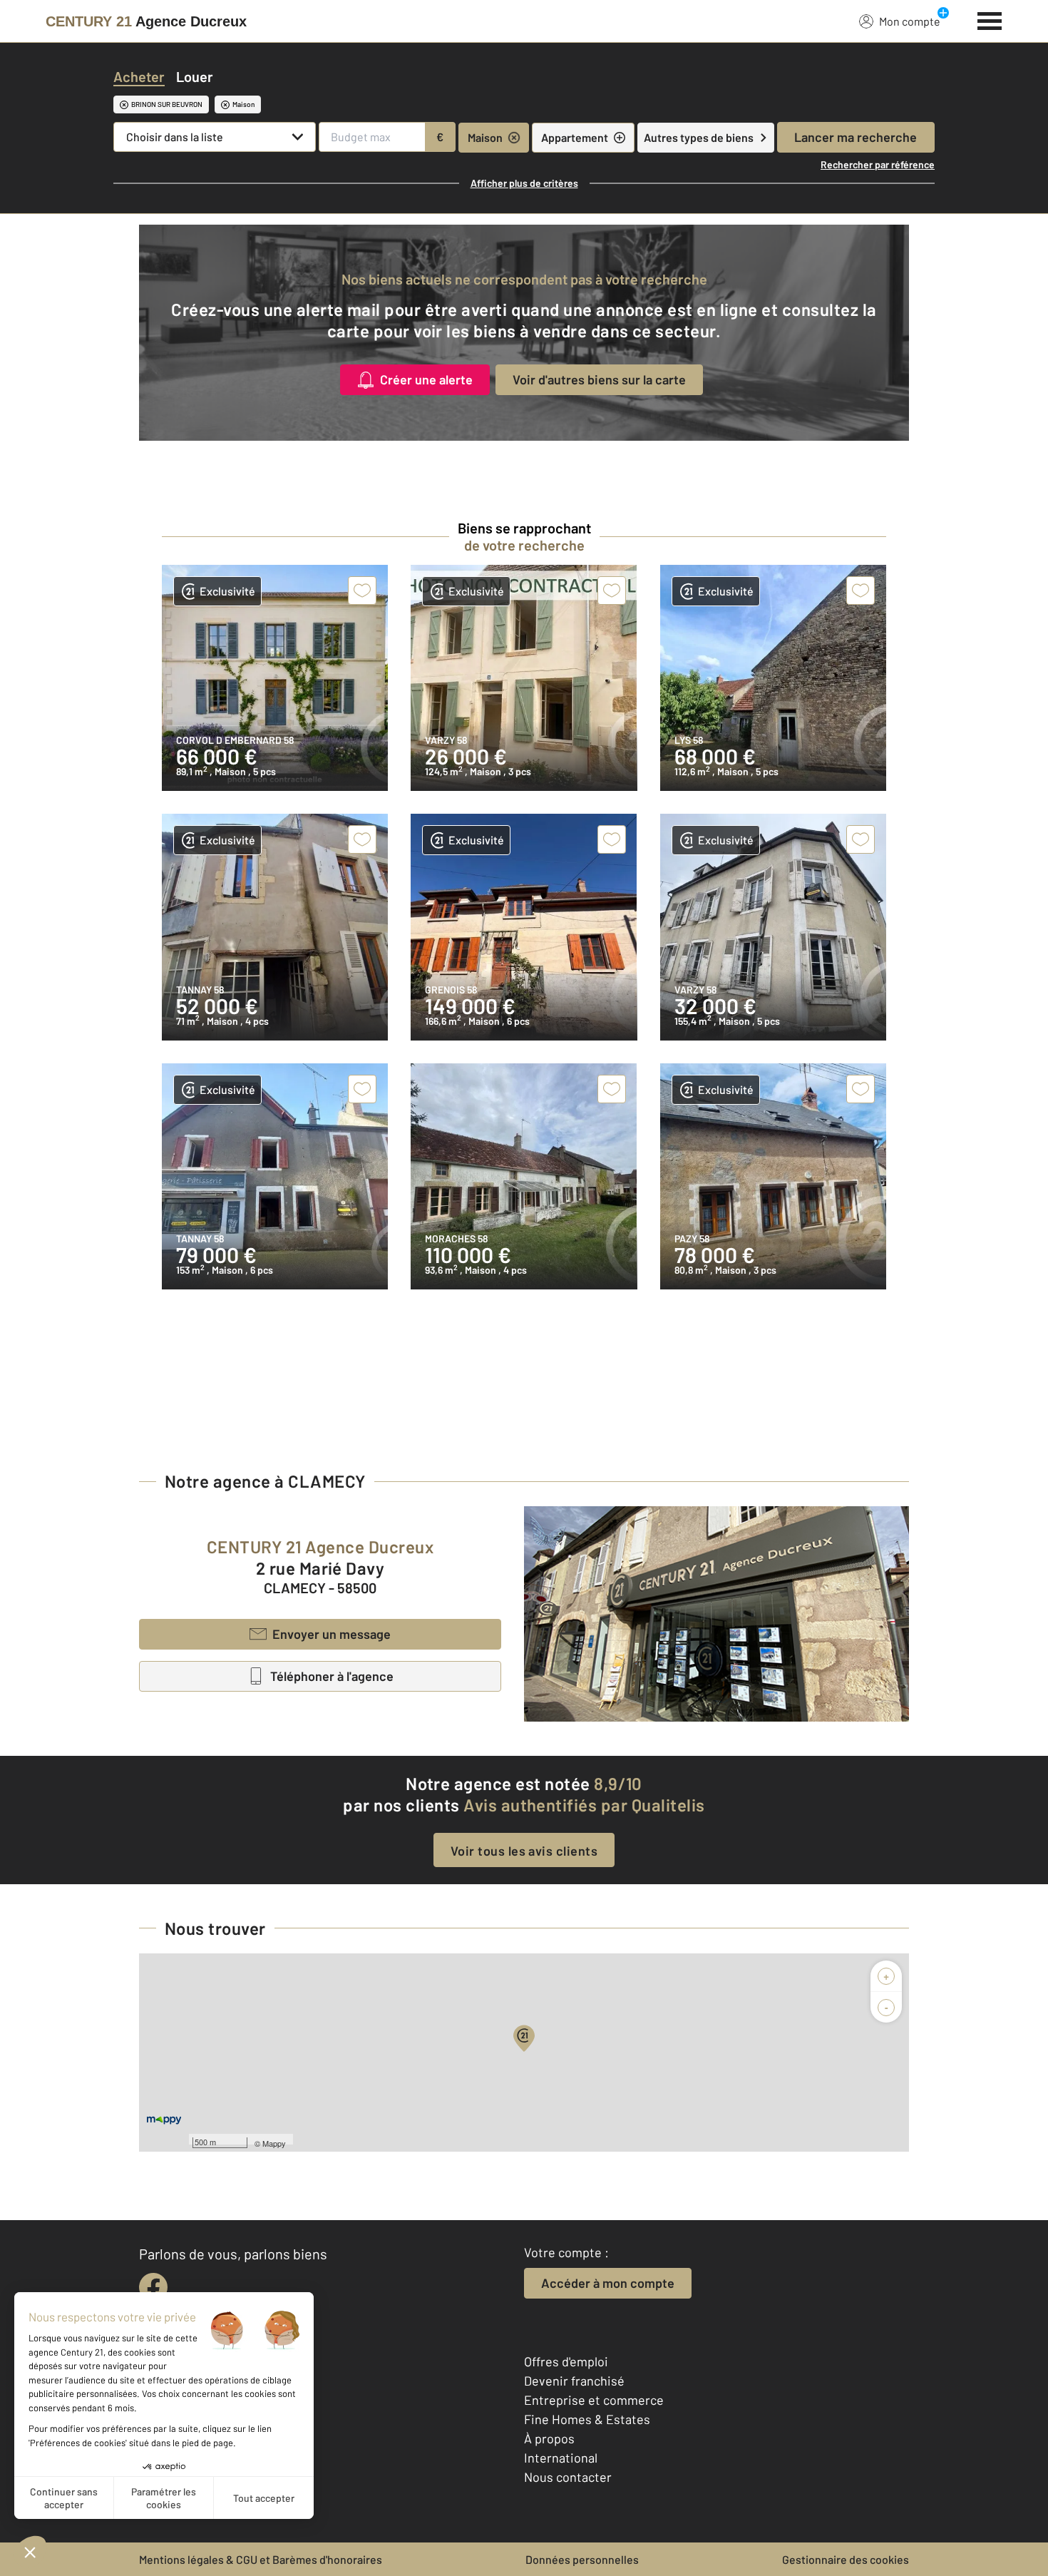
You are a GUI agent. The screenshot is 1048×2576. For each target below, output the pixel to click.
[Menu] (990, 19)
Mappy (274, 2143)
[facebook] (153, 2287)
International (561, 2458)
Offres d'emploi (566, 2361)
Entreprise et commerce (594, 2400)
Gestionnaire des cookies (846, 2559)
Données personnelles (582, 2559)
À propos (549, 2438)
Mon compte (910, 21)
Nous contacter (568, 2477)
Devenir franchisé (574, 2381)
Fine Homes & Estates (587, 2419)
